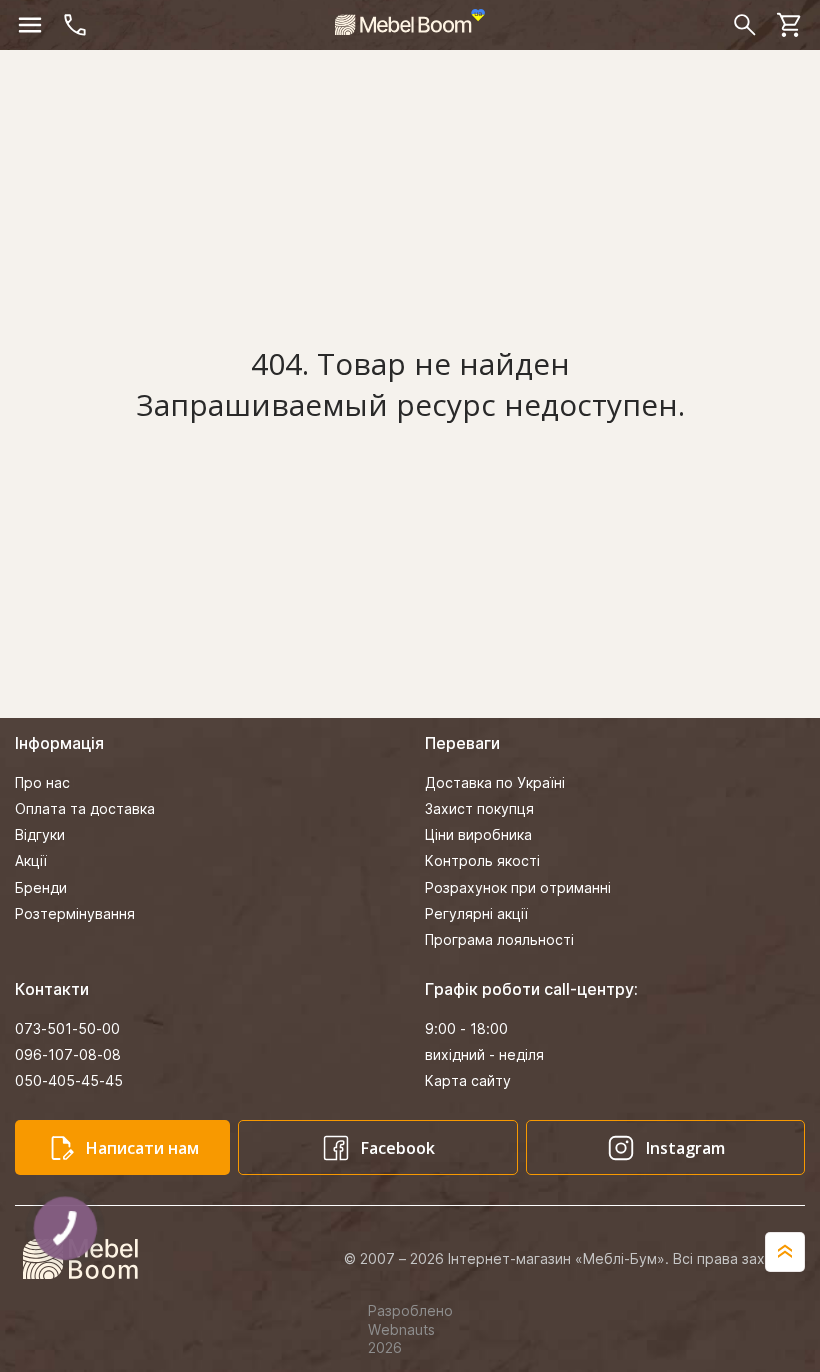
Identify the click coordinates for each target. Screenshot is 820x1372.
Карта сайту (468, 1080)
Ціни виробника (478, 834)
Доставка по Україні (495, 782)
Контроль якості (482, 860)
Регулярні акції (476, 913)
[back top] (785, 1252)
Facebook (398, 1148)
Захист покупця (479, 808)
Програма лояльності (499, 939)
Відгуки (40, 834)
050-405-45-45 (69, 1080)
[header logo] (410, 22)
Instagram (685, 1148)
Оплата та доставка (85, 808)
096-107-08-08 (68, 1054)
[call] (75, 25)
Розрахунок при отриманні (518, 887)
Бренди (41, 887)
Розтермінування (75, 913)
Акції (31, 860)
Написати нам (142, 1148)
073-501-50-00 (67, 1028)
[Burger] (30, 25)
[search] (745, 25)
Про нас (42, 782)
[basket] (790, 25)
